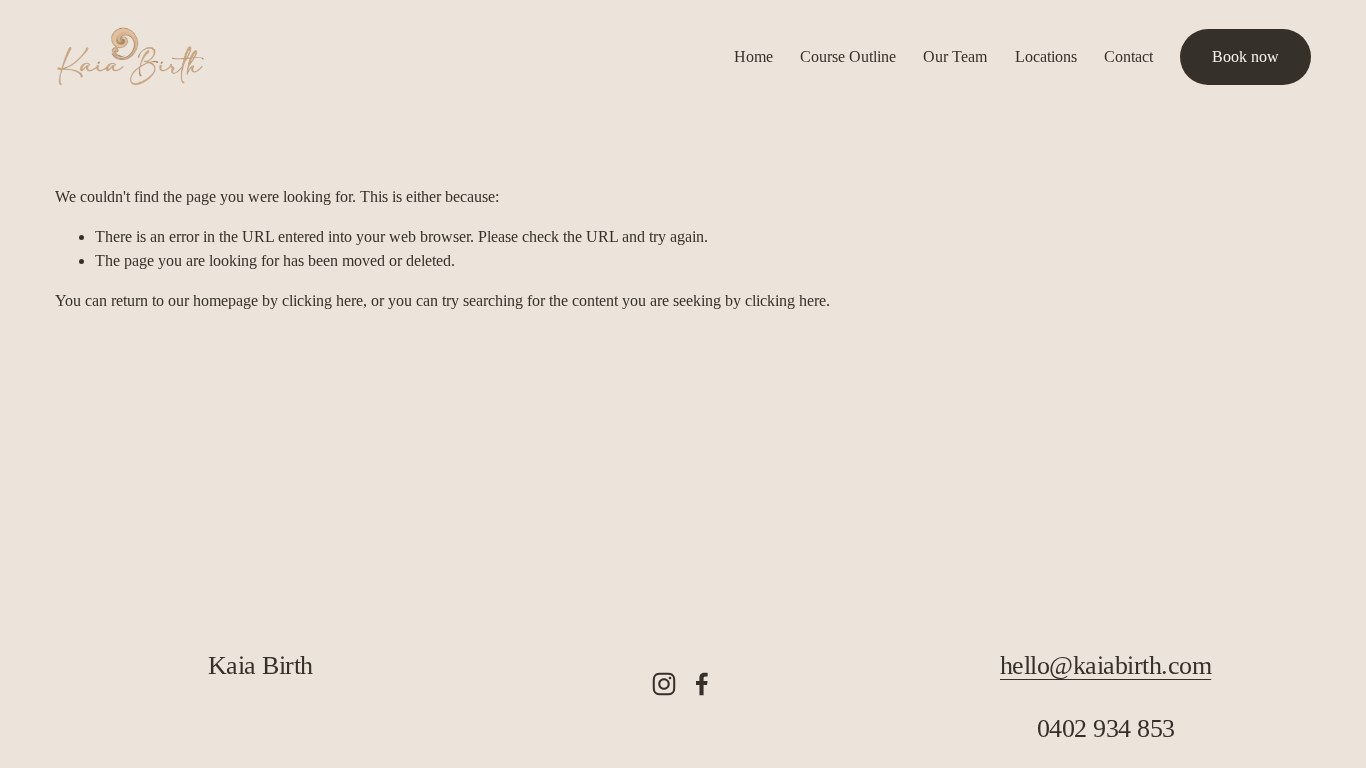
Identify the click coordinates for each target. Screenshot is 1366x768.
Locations (1046, 56)
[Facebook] (702, 684)
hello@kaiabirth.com (1105, 665)
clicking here (322, 300)
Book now (1245, 56)
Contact (1128, 56)
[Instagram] (664, 684)
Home (753, 56)
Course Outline (848, 56)
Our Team (955, 56)
